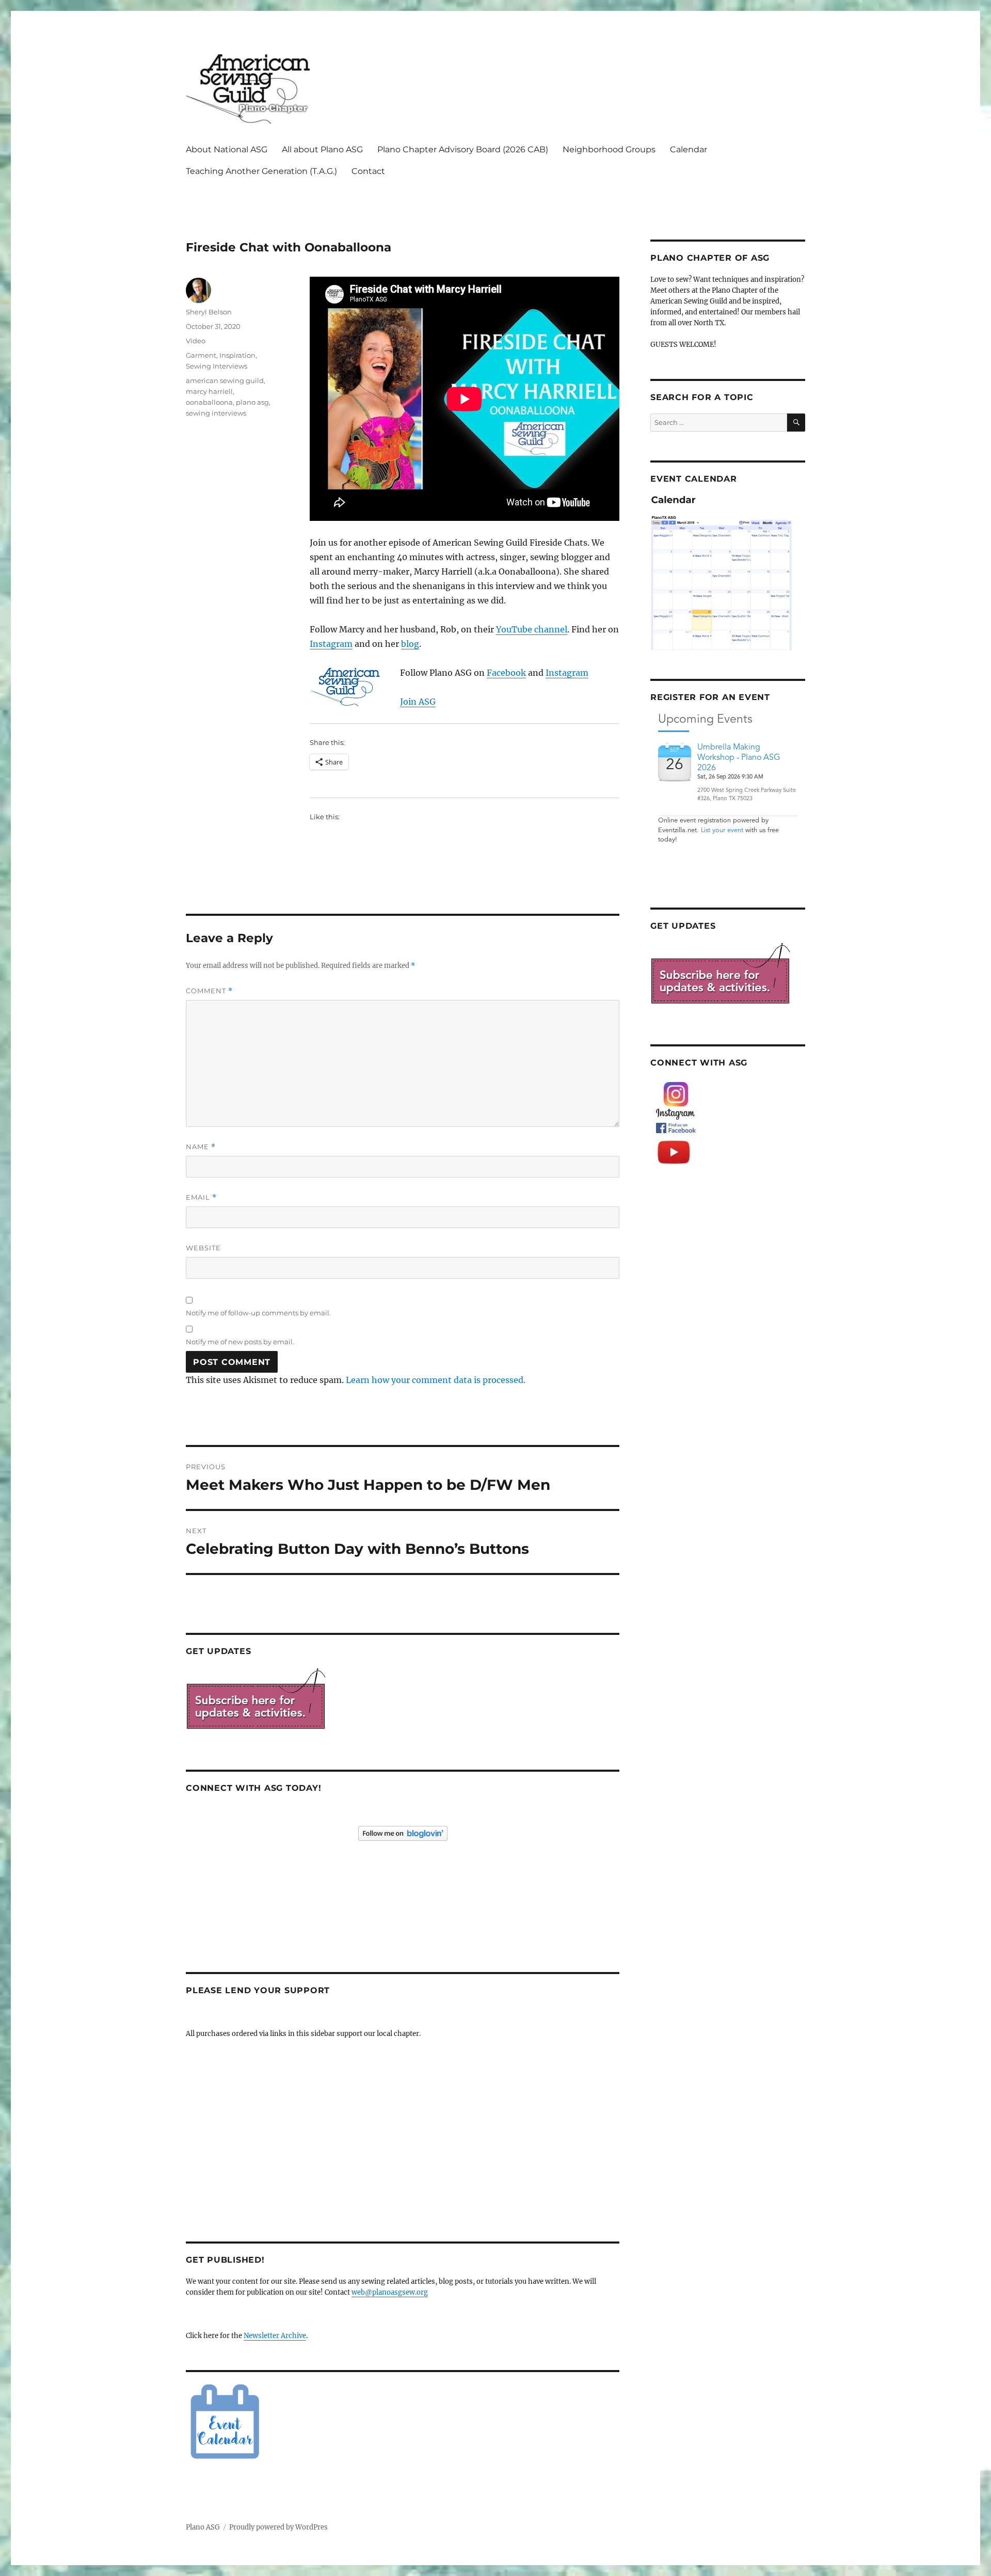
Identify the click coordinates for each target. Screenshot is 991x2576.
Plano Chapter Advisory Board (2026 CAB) (463, 149)
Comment (209, 991)
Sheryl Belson (209, 312)
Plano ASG (203, 2527)
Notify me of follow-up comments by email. (258, 1313)
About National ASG (227, 149)
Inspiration (237, 355)
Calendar (689, 149)
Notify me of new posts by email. (240, 1342)
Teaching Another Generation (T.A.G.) (261, 171)
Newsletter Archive (275, 2336)
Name (201, 1147)
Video (196, 341)
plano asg (252, 402)
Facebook (506, 673)
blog (410, 644)
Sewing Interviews (217, 366)
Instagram (331, 644)
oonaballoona (209, 402)
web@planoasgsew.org (390, 2292)
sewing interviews (216, 413)
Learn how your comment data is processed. (436, 1380)
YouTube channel (532, 629)
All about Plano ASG (322, 149)
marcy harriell (209, 391)
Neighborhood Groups (609, 149)
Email (201, 1197)
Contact (368, 171)
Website (203, 1248)
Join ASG (418, 702)
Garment (201, 355)
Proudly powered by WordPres (278, 2527)
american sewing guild (225, 380)
